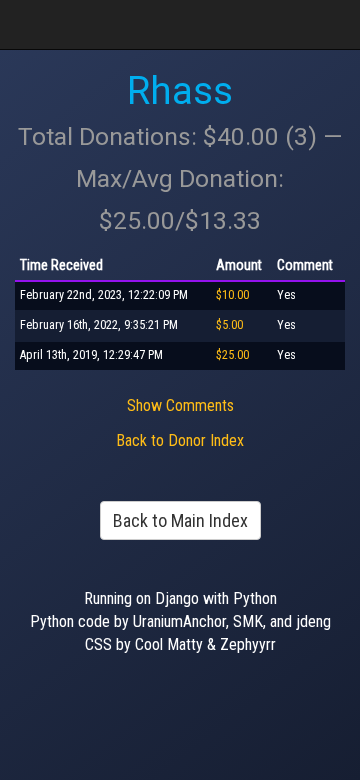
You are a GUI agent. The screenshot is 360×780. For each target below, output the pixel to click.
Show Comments (180, 405)
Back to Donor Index (180, 440)
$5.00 (229, 325)
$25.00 (232, 355)
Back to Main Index (180, 520)
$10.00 (232, 295)
